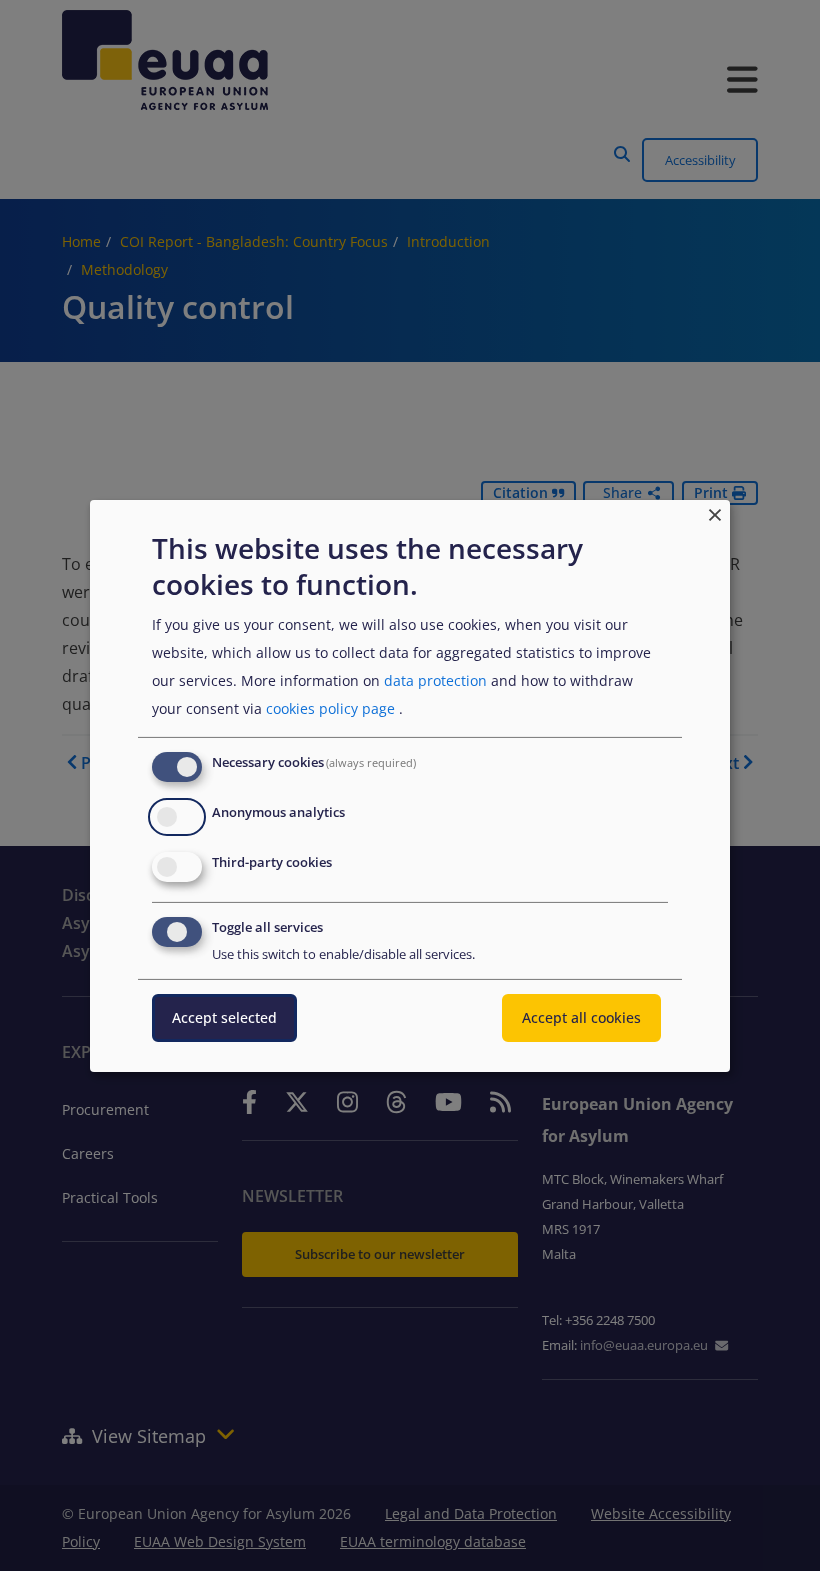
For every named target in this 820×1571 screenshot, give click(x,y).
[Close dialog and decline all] (715, 511)
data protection (435, 680)
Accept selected (224, 1017)
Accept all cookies (581, 1017)
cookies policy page (330, 708)
